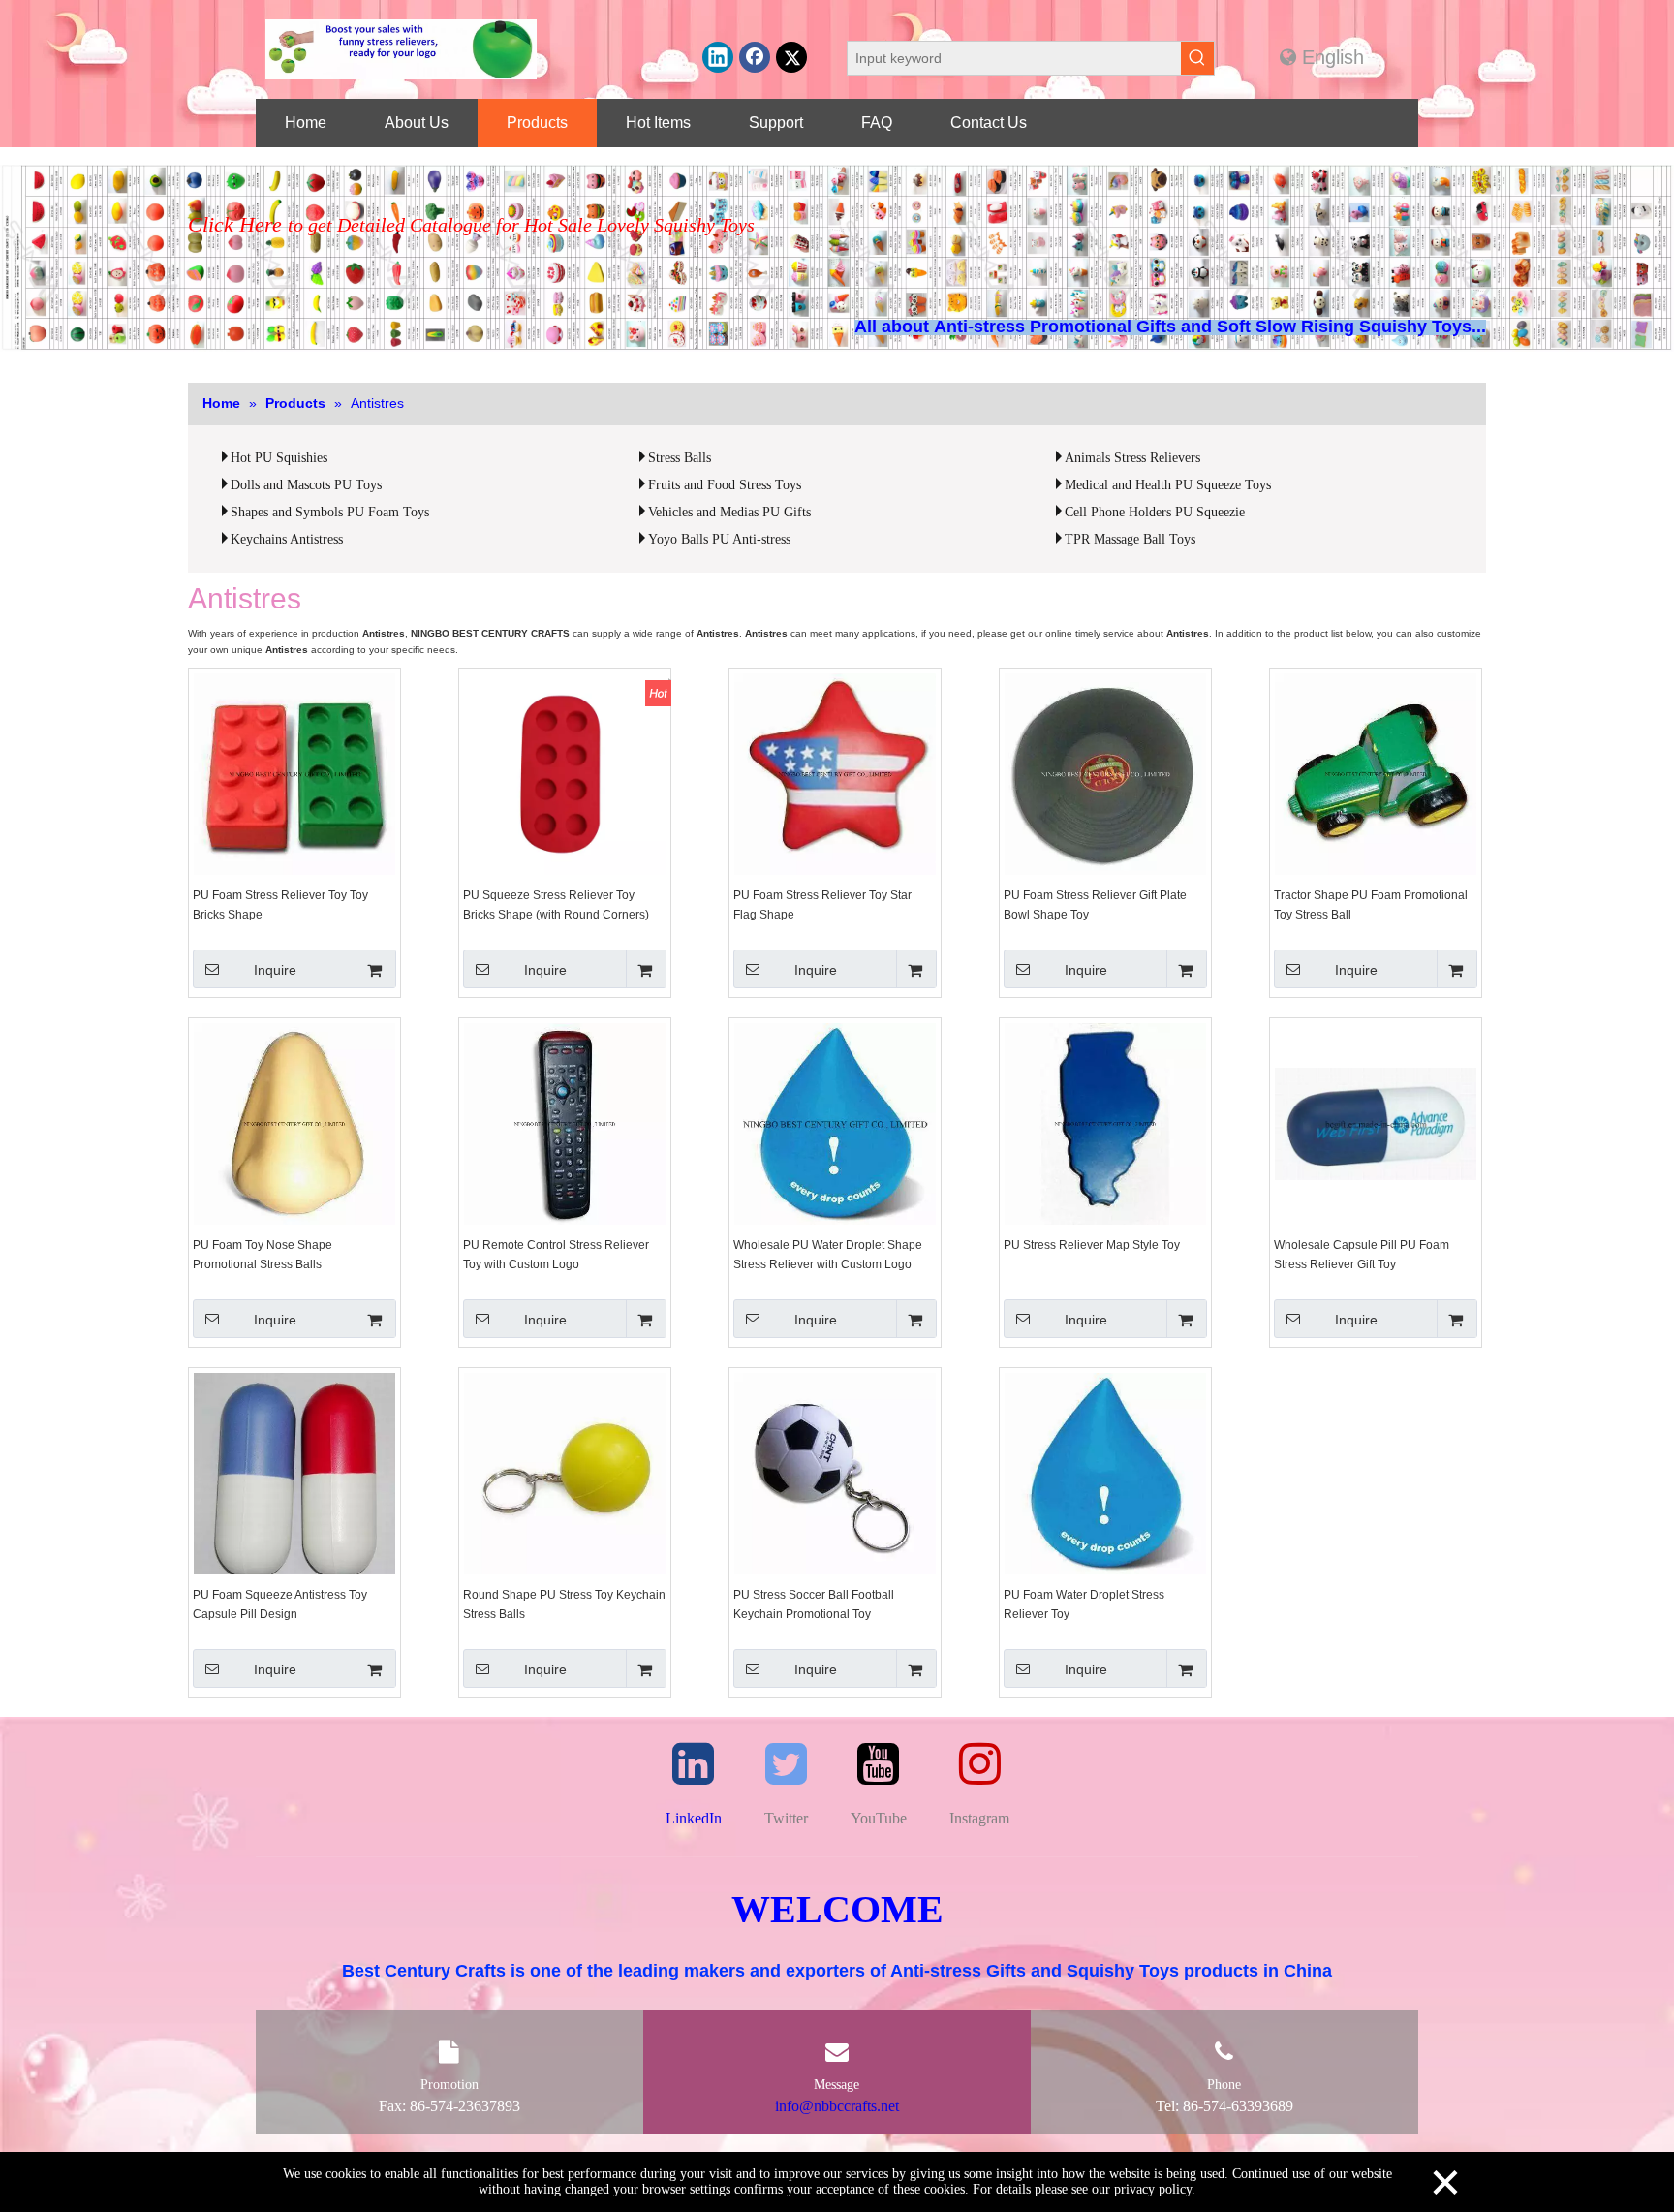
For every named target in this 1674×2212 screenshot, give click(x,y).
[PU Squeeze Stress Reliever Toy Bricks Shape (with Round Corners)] (565, 773)
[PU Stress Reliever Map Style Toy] (1105, 1123)
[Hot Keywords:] (1197, 58)
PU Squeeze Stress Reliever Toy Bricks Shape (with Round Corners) (556, 905)
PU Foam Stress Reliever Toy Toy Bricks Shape (280, 905)
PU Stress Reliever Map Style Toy (1092, 1245)
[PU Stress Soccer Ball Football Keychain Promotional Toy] (835, 1473)
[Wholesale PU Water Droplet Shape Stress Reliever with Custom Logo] (835, 1123)
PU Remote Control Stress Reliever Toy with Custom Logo (556, 1255)
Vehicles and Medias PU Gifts (729, 512)
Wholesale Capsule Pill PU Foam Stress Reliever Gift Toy (1362, 1255)
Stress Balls (680, 458)
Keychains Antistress (287, 539)
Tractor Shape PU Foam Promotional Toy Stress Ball (1371, 905)
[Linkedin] (718, 57)
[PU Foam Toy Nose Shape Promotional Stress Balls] (294, 1123)
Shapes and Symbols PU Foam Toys (330, 512)
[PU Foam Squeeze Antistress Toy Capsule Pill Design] (294, 1481)
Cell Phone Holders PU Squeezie (1155, 512)
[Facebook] (755, 57)
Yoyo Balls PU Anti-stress (719, 539)
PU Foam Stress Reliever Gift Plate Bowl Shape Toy (1095, 905)
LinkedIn (694, 1818)
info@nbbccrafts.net (837, 2106)
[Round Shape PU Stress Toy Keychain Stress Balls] (565, 1473)
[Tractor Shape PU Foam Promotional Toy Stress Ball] (1376, 773)
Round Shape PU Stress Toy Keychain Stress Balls (564, 1604)
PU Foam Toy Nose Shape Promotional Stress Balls (263, 1255)
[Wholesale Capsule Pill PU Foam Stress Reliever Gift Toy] (1376, 1123)
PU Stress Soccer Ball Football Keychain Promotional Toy (814, 1604)
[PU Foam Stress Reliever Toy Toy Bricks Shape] (294, 773)
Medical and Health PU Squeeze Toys (1168, 485)
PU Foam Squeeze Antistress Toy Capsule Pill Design (280, 1604)
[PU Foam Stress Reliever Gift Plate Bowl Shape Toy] (1105, 773)
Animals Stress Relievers (1132, 458)
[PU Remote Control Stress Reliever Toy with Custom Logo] (565, 1123)
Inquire (275, 970)
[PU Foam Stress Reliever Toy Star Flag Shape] (835, 773)
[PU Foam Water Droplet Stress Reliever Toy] (1105, 1473)
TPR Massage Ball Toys (1130, 539)
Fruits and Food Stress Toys (725, 485)
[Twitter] (791, 57)
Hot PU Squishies (279, 458)
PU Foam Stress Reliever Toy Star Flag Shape (822, 905)
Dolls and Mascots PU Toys (306, 485)
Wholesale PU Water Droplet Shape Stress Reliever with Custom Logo (828, 1255)
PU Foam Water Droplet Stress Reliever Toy (1084, 1604)
